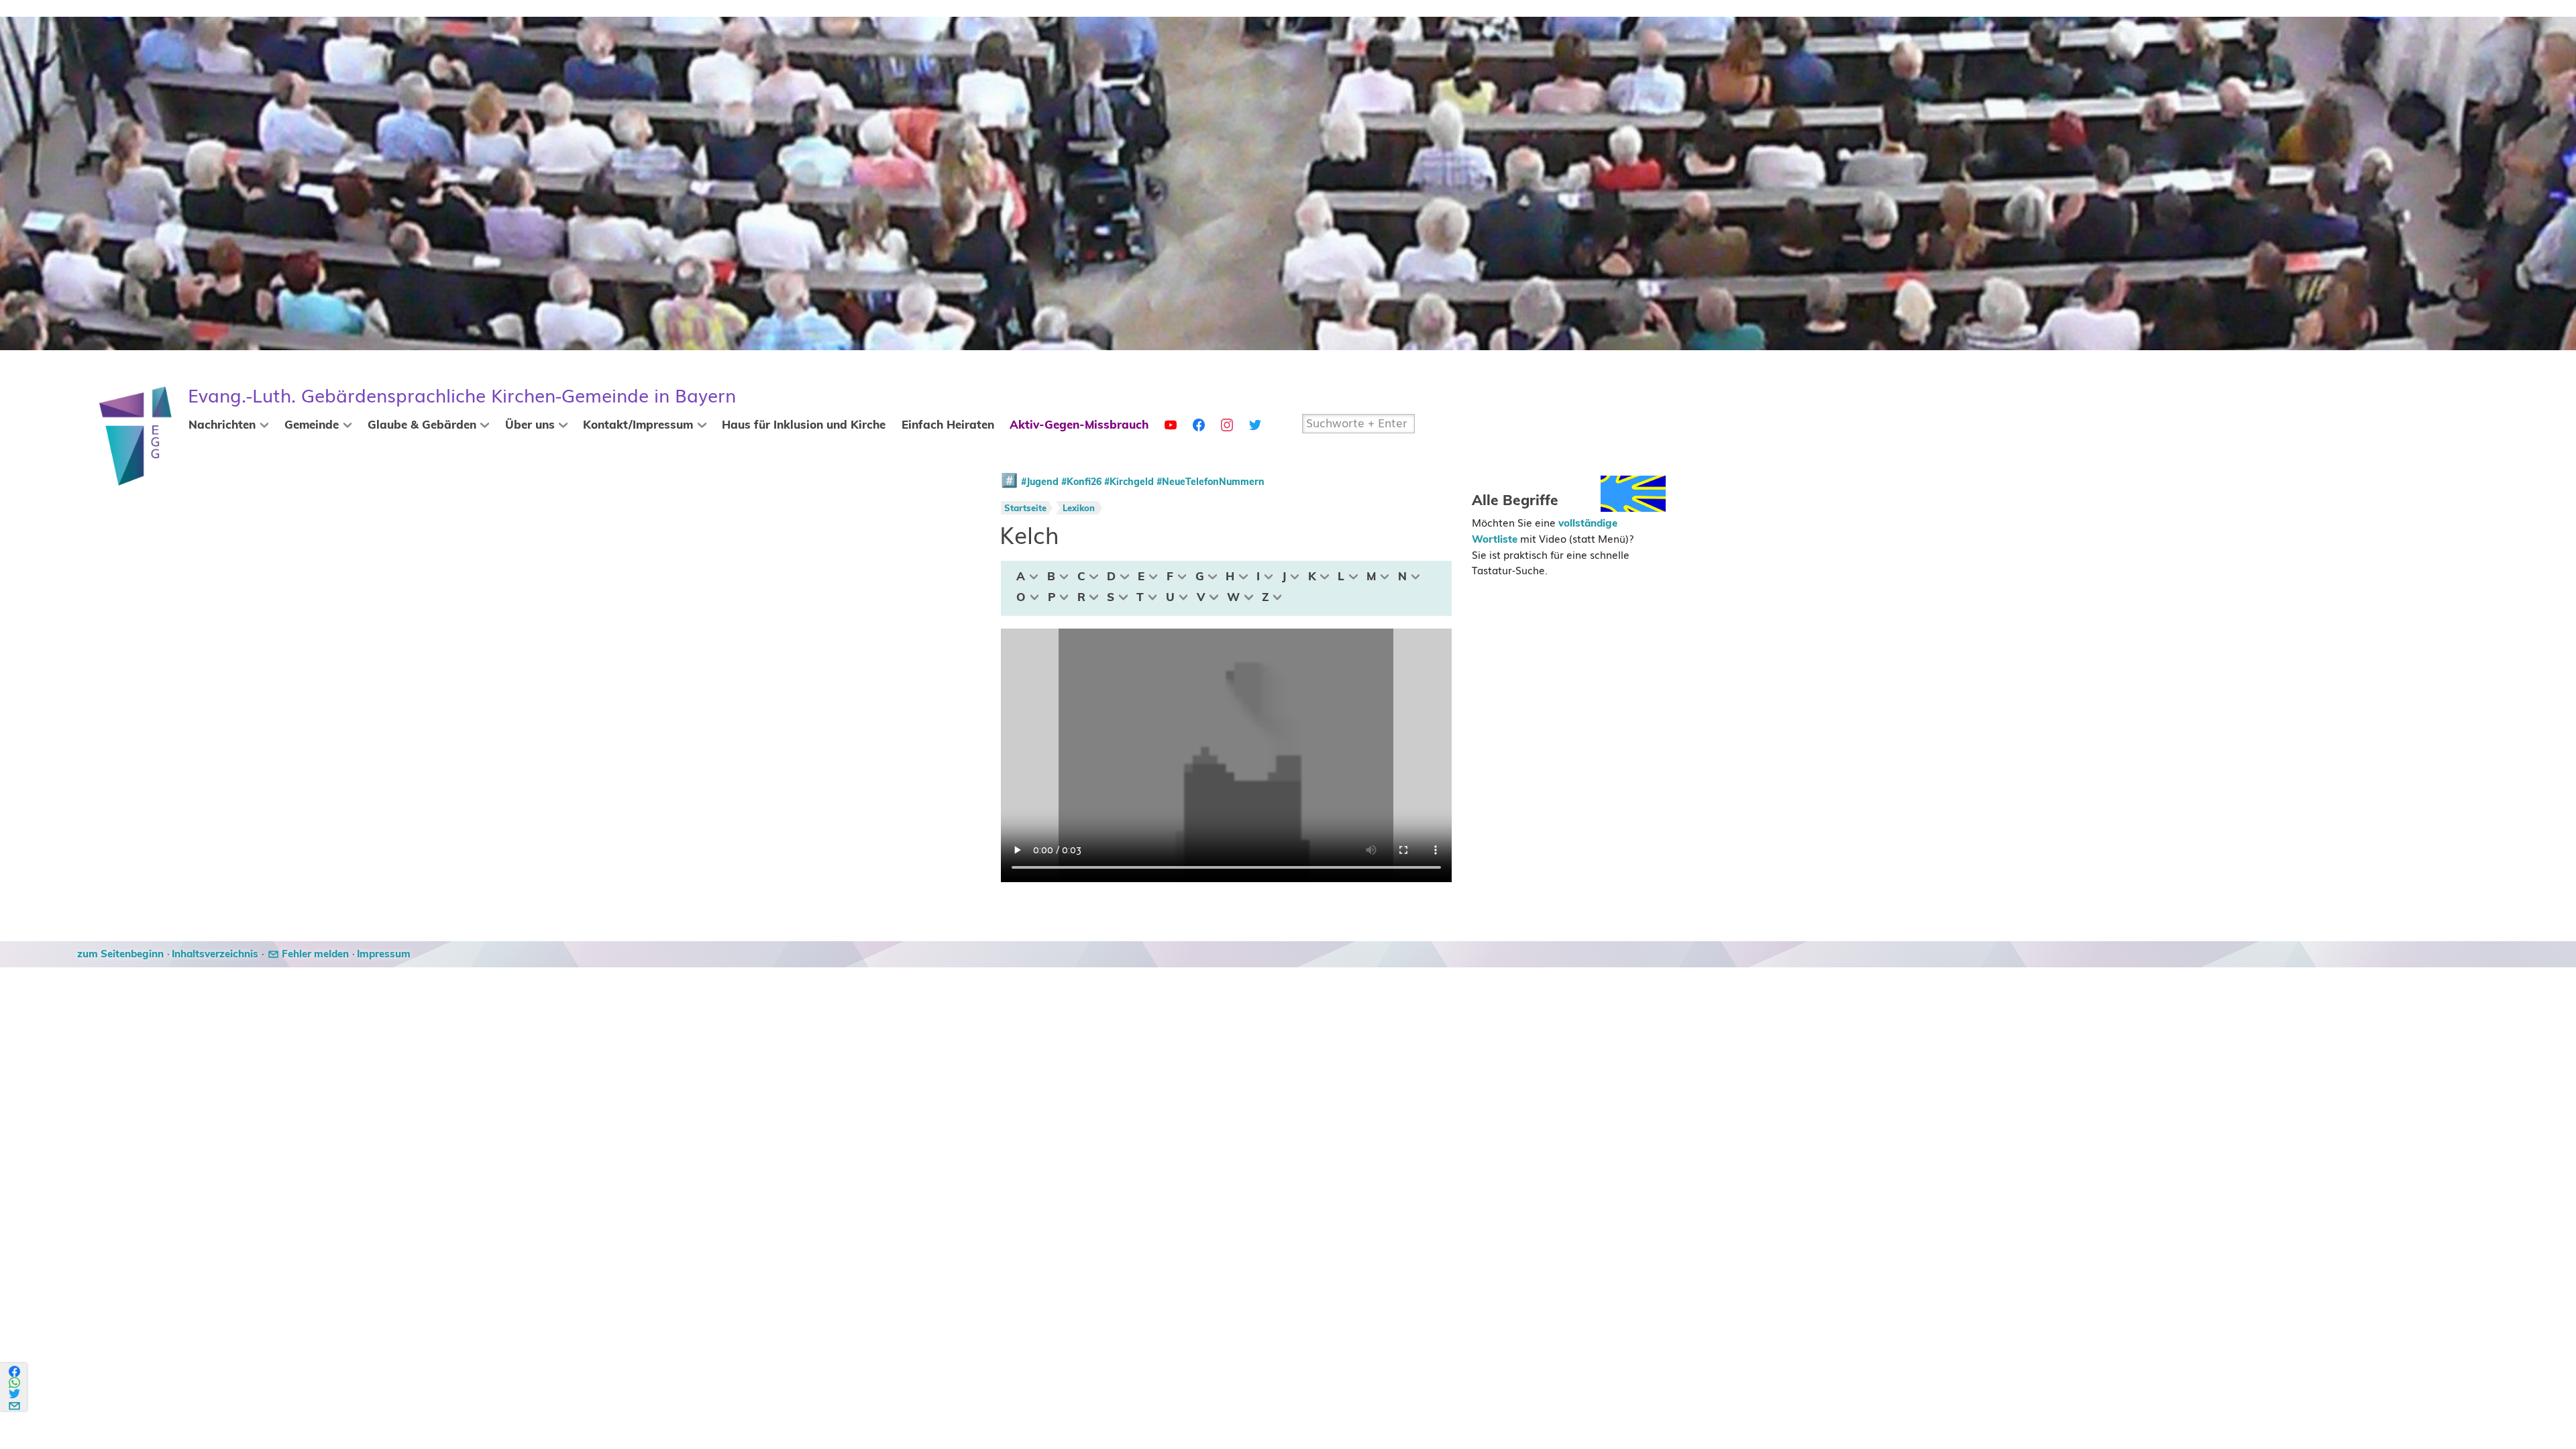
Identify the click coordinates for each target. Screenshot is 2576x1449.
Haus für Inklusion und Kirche (804, 425)
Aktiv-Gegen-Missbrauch (1079, 425)
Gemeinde (312, 425)
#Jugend (1040, 482)
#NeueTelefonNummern (1211, 482)
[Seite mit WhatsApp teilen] (15, 1383)
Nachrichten (222, 425)
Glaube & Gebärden (422, 425)
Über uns (530, 425)
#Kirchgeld (1129, 482)
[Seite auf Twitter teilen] (15, 1394)
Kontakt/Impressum (638, 425)
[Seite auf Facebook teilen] (15, 1372)
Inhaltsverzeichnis (215, 954)
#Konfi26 (1081, 482)
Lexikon (1079, 509)
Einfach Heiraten (948, 425)
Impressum (384, 954)
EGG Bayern (462, 396)
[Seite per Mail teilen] (15, 1404)
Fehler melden (315, 954)
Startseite (1025, 509)
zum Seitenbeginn (120, 954)
